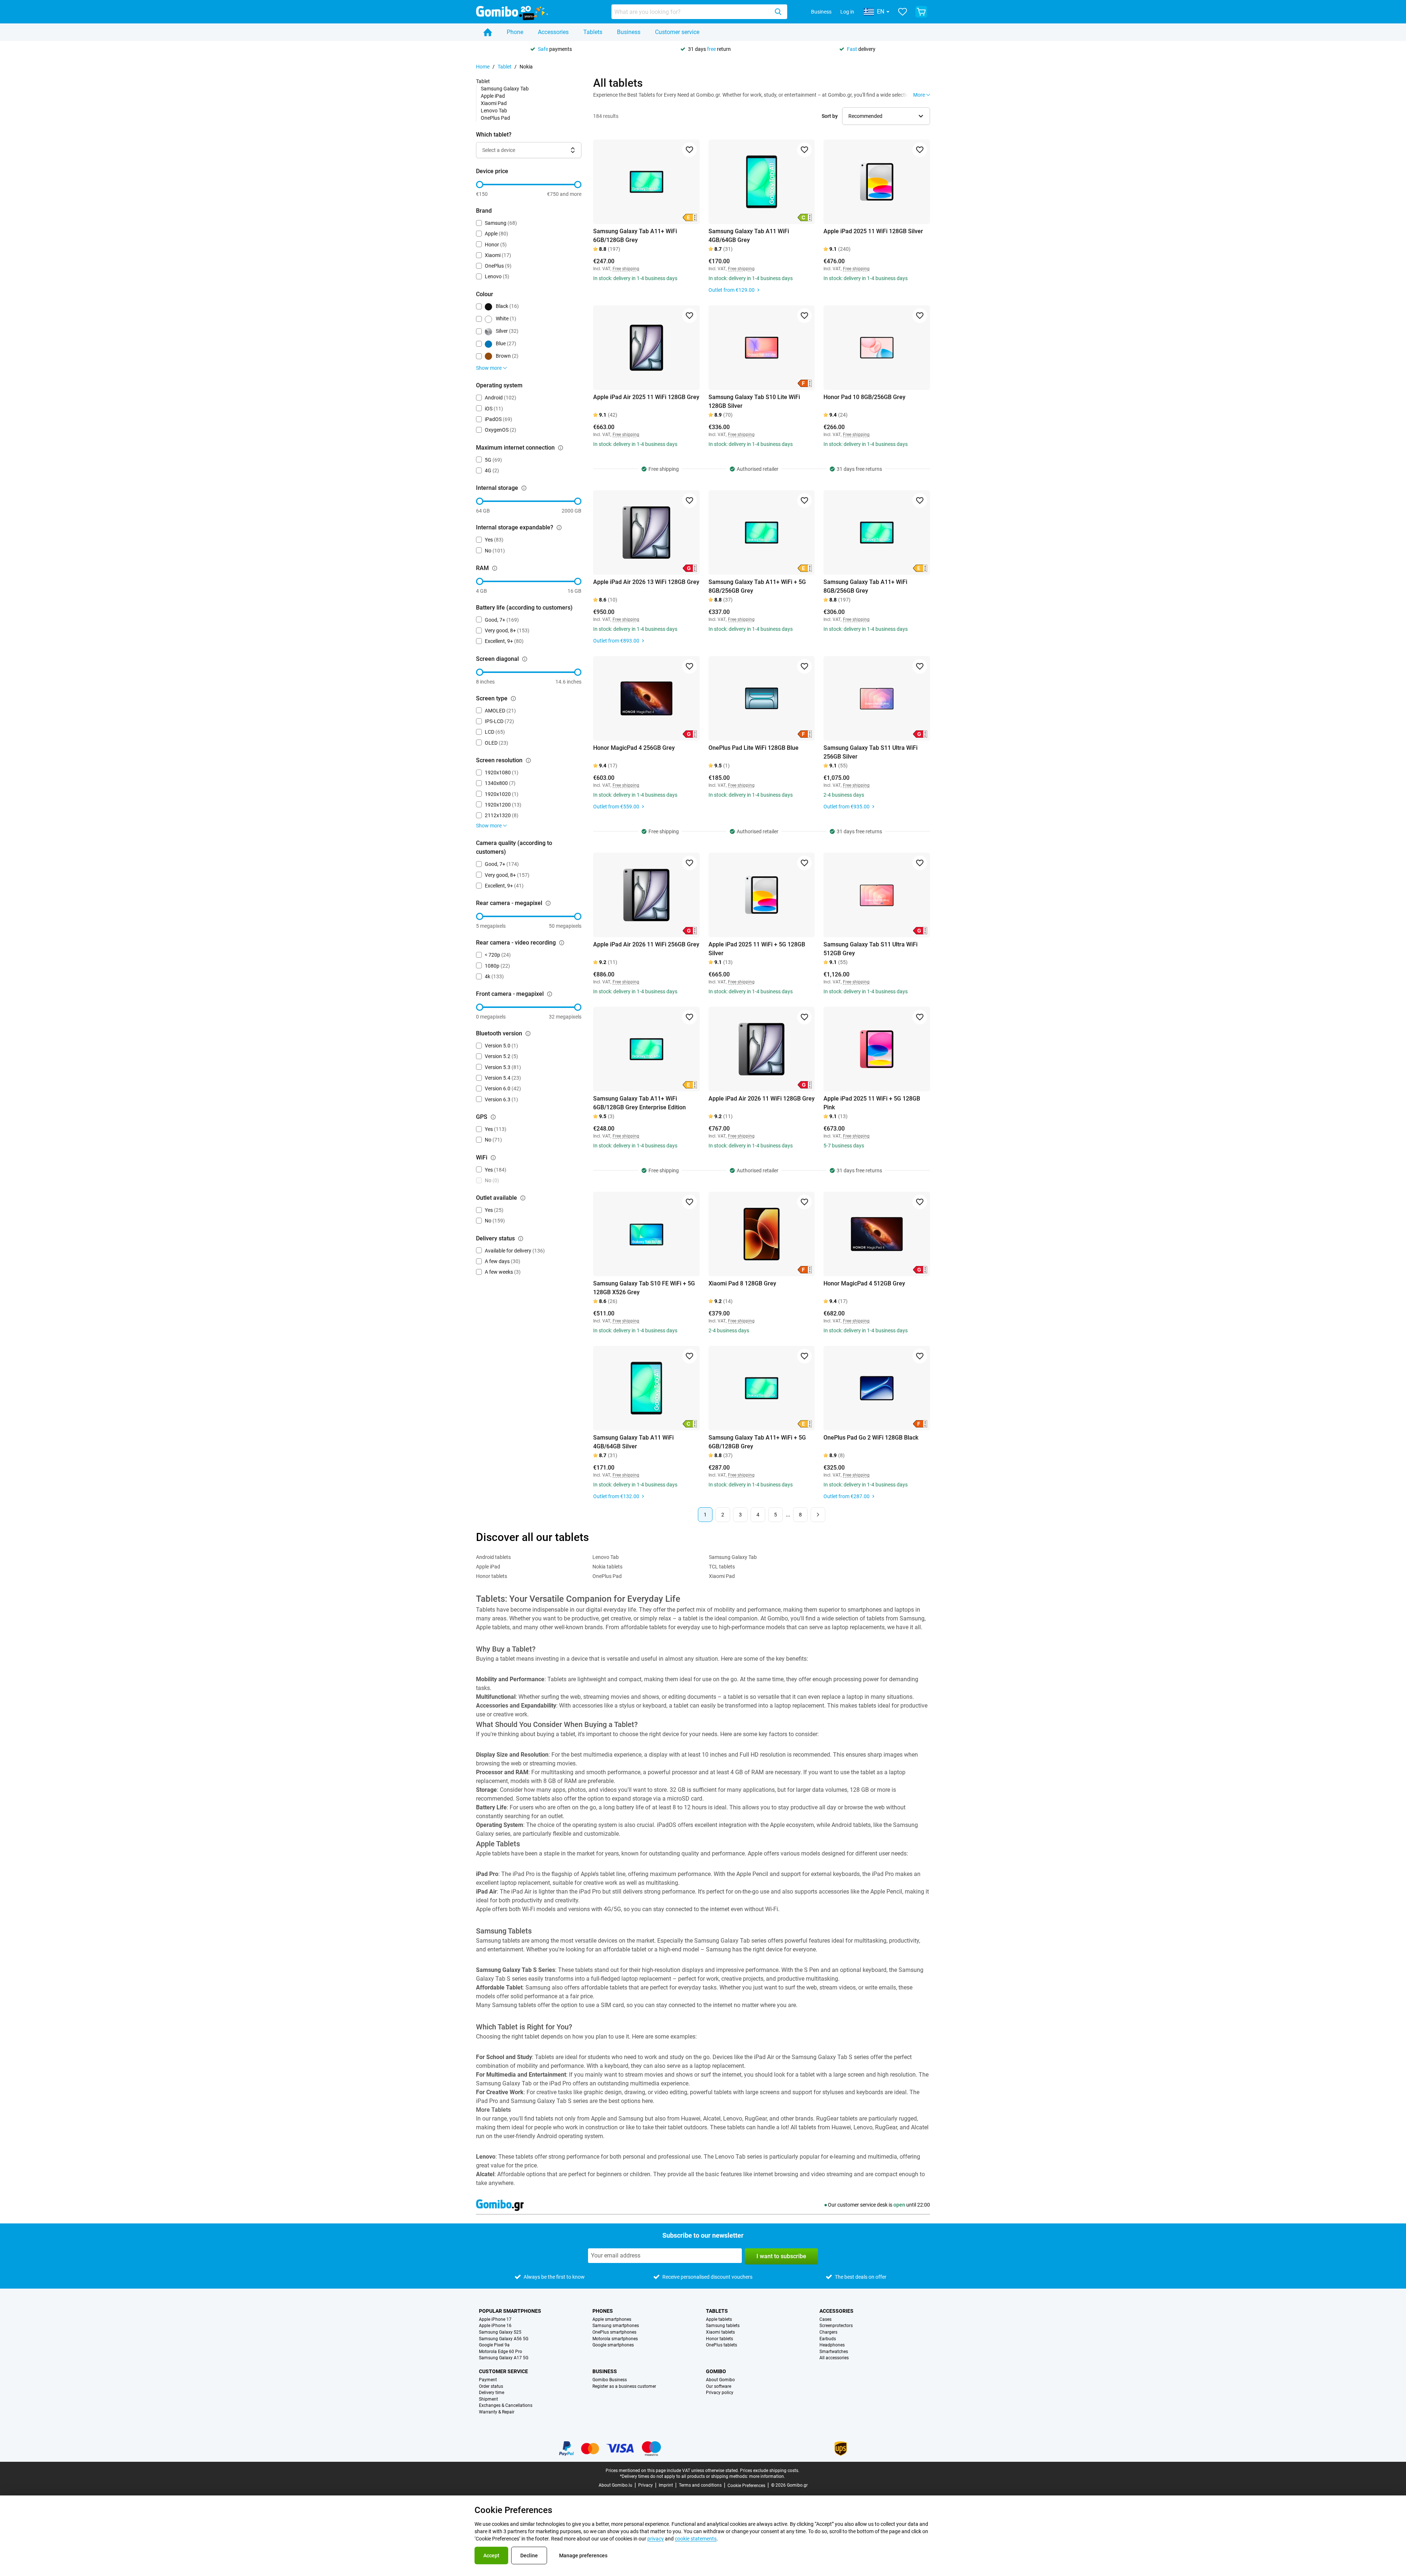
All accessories (834, 2358)
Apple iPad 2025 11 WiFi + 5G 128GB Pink (872, 1103)
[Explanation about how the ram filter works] (495, 568)
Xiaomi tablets (720, 2332)
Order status (491, 2387)
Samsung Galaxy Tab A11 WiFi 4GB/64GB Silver (633, 1442)
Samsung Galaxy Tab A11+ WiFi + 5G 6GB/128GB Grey (757, 1442)
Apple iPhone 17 (495, 2320)
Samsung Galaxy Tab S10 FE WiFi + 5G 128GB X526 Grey (644, 1288)
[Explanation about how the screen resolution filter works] (528, 760)
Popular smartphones (510, 2311)
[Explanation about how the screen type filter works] (513, 699)
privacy (656, 2539)
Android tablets (493, 1557)
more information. (767, 2476)
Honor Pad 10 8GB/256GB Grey (864, 397)
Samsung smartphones (616, 2326)
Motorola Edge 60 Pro (501, 2352)
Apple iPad (493, 96)
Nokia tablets (607, 1567)
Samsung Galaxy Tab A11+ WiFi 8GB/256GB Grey (865, 586)
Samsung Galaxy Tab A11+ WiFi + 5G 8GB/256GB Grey (757, 586)
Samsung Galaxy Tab (505, 89)
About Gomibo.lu (615, 2485)
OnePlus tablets (721, 2345)
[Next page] (818, 1515)
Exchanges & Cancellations (506, 2406)
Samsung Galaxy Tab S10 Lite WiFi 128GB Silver (754, 401)
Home (483, 67)
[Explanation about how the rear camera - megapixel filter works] (548, 903)
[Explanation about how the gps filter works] (493, 1117)
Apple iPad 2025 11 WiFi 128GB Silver (873, 231)
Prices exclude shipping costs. (770, 2471)
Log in (847, 12)
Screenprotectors (836, 2326)
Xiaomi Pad (494, 103)
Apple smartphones (612, 2320)
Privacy (646, 2485)
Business (821, 12)
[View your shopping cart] (921, 12)
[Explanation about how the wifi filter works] (493, 1158)
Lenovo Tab (494, 111)
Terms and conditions (700, 2485)
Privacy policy (720, 2393)
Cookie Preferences (746, 2486)
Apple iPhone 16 (495, 2326)
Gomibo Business (610, 2380)
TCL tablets (722, 1567)
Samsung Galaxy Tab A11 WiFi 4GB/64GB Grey (749, 236)
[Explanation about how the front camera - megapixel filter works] (550, 994)
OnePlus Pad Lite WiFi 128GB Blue (754, 748)
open (899, 2205)
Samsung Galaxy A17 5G (504, 2358)
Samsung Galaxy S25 (500, 2332)
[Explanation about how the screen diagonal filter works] (525, 659)
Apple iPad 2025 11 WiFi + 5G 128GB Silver (757, 949)
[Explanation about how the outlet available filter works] (523, 1198)
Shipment (488, 2399)
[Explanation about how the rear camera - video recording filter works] (562, 943)
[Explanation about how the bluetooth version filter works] (528, 1034)
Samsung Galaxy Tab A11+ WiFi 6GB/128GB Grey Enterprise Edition (639, 1103)
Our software (719, 2387)
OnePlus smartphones (614, 2332)
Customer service (677, 32)
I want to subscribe (781, 2256)
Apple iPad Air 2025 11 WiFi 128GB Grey (646, 397)
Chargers (828, 2332)
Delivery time (492, 2393)
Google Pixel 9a (494, 2345)
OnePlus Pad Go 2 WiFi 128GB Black (871, 1438)
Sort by (830, 116)
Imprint (666, 2485)
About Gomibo (720, 2380)
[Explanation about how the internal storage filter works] (524, 488)
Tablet (505, 67)
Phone (515, 32)
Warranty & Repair (497, 2412)
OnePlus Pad (495, 118)
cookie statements (696, 2539)
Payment (488, 2380)
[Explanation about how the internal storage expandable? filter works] (559, 528)
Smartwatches (834, 2352)
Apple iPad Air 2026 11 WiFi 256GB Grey (646, 944)
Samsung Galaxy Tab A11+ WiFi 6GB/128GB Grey (635, 236)
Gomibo (716, 2371)
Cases (825, 2320)
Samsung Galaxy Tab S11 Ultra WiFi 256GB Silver (871, 752)
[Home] (488, 32)
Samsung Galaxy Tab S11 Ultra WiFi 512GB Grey (871, 949)
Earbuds (828, 2339)
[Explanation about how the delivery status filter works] (521, 1239)
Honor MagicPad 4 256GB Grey (634, 748)
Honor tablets (492, 1576)
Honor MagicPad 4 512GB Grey (864, 1283)
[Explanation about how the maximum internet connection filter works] (561, 448)
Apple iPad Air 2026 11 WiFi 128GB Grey (762, 1099)
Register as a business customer (624, 2387)
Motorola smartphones (615, 2339)
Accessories (553, 32)
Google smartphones (613, 2345)
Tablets (593, 32)
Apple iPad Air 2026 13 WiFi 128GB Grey (646, 582)
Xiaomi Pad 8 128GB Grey (742, 1283)
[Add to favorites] (689, 150)
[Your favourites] (903, 12)
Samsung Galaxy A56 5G (504, 2339)
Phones (603, 2311)
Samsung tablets (723, 2326)
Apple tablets (719, 2320)
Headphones (832, 2345)
